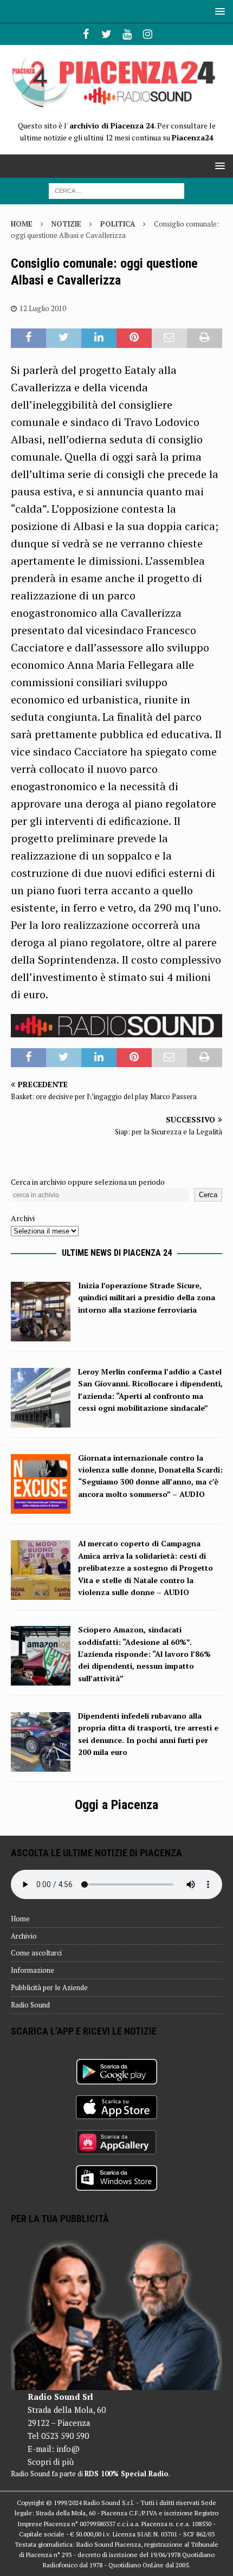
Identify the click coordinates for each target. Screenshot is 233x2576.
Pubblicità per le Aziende (49, 1987)
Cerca (208, 1195)
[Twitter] (106, 34)
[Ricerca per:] (116, 190)
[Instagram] (148, 34)
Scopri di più (51, 2462)
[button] (218, 11)
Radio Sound (30, 2005)
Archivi (23, 1218)
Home (20, 1919)
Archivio (24, 1936)
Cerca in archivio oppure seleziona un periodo (88, 1182)
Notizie (66, 224)
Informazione (33, 1970)
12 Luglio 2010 (43, 308)
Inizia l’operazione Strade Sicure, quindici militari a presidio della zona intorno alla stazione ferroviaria (147, 1297)
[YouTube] (127, 34)
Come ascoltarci (36, 1953)
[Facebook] (86, 34)
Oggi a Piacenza (116, 1805)
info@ (68, 2449)
